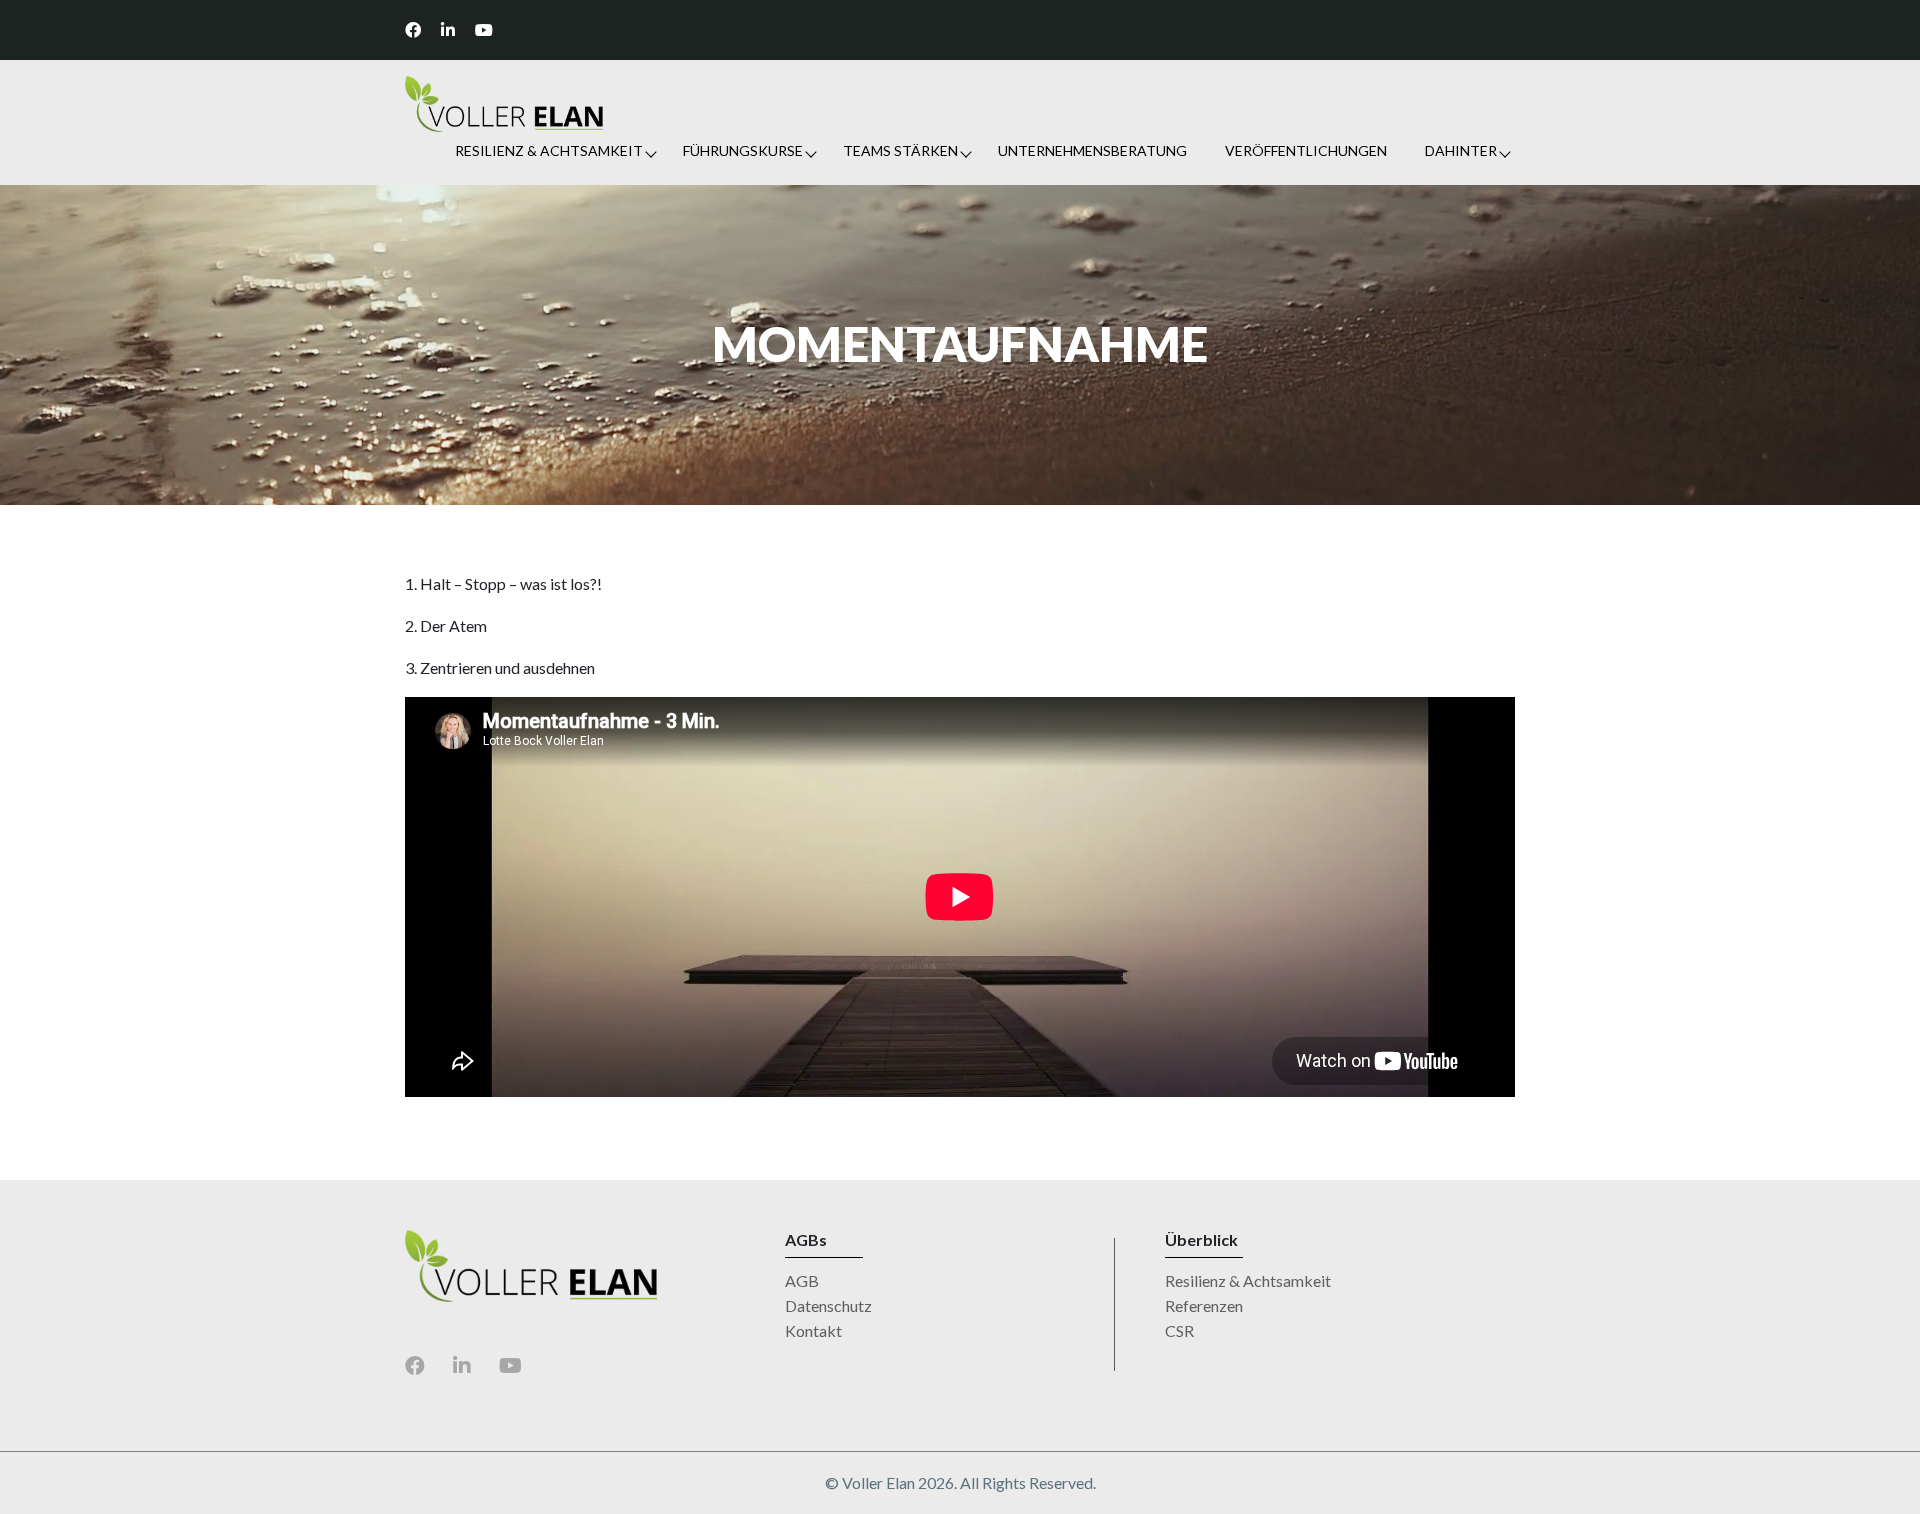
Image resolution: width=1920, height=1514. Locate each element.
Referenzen (1204, 1305)
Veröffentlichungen (1306, 150)
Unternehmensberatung (1092, 150)
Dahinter (1461, 150)
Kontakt (813, 1330)
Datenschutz (828, 1305)
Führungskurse (743, 150)
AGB (802, 1280)
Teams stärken (900, 150)
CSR (1179, 1330)
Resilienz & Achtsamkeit (549, 150)
